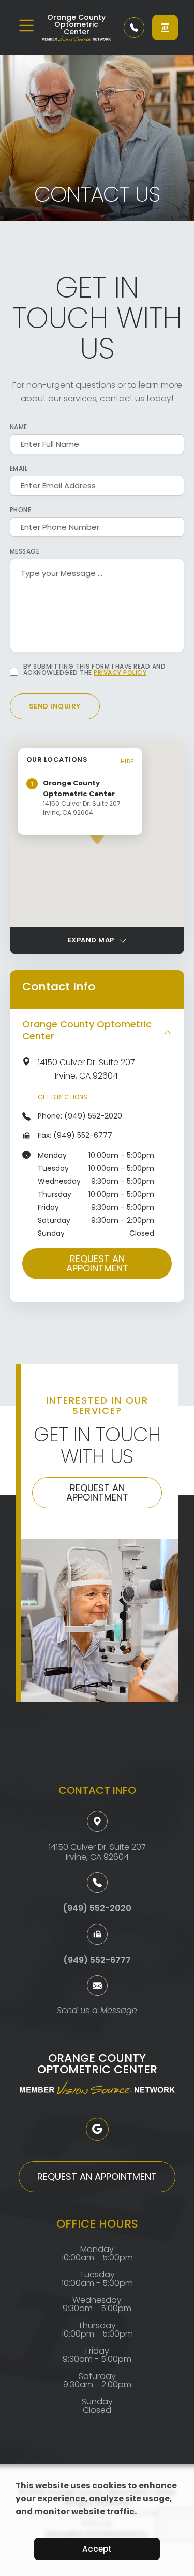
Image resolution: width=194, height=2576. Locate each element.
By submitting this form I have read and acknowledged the (95, 670)
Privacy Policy (120, 673)
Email (19, 469)
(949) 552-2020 (93, 1116)
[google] (97, 2129)
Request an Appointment (97, 1263)
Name (19, 427)
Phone (21, 510)
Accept (97, 2549)
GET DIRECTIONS (63, 1097)
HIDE (127, 761)
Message (25, 551)
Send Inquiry (55, 706)
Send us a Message (97, 2011)
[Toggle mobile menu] (26, 25)
